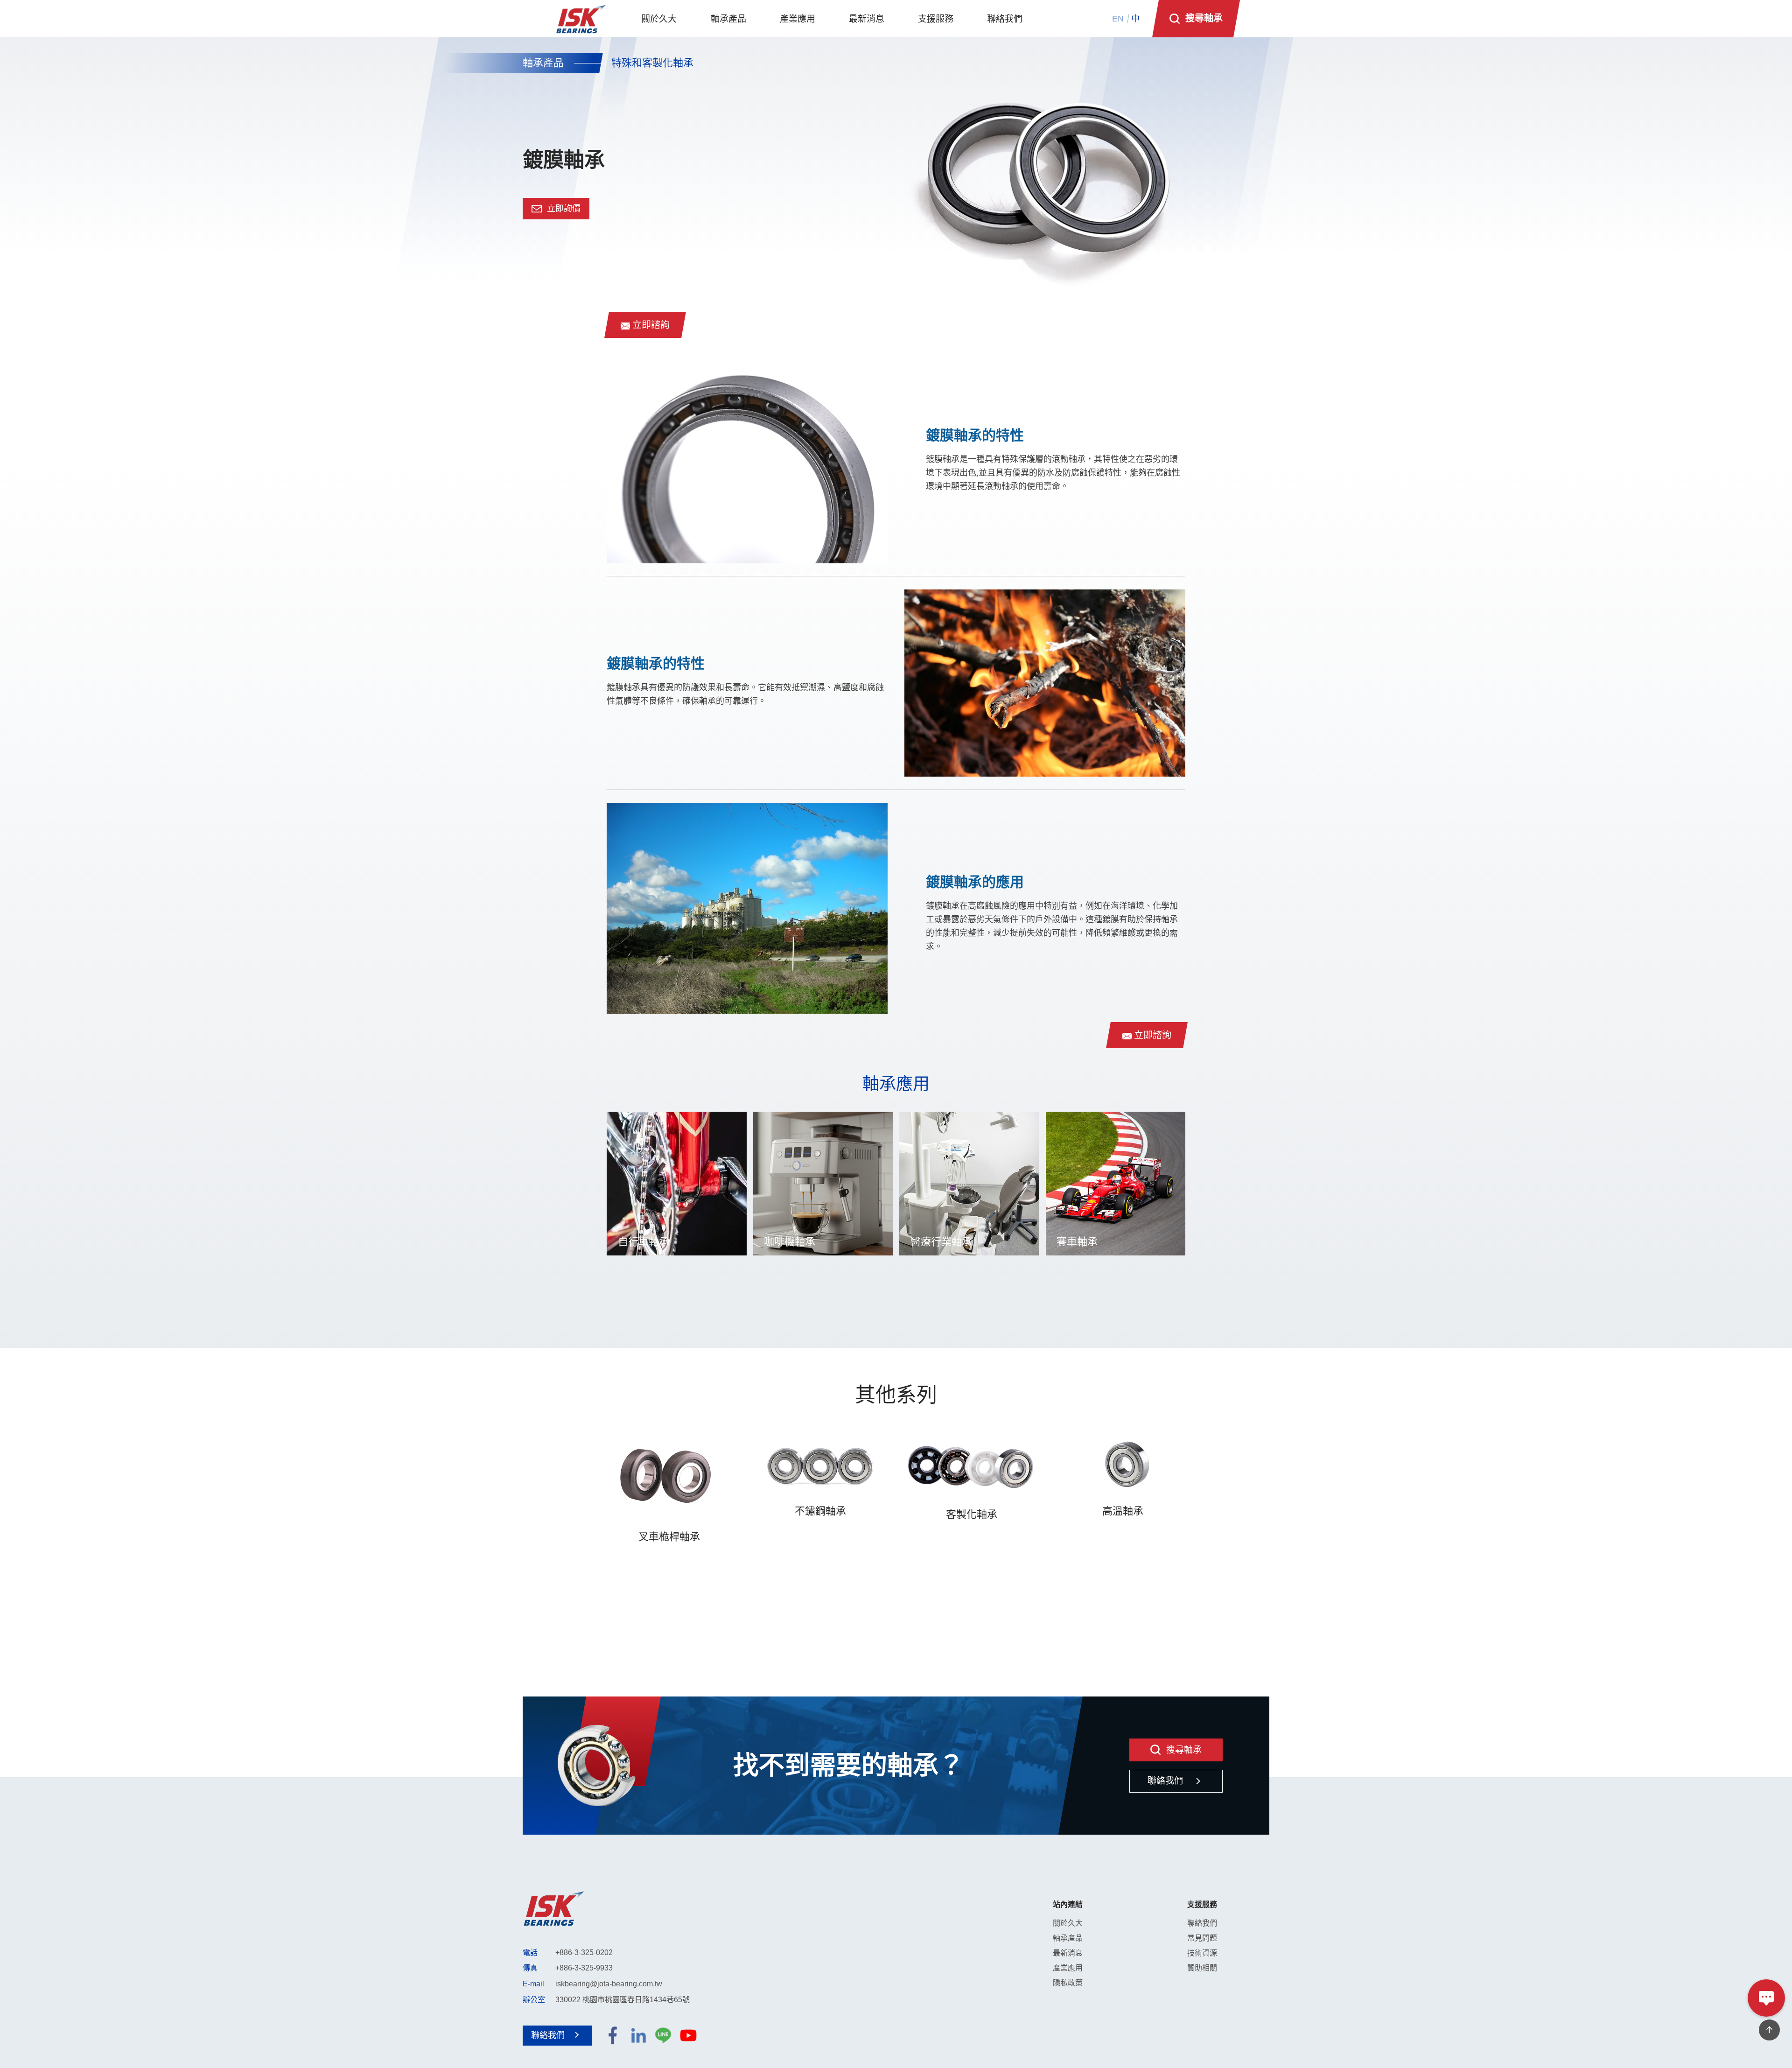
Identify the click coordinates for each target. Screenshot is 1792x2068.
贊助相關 (1202, 1968)
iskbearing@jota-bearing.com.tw (609, 1984)
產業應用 (1068, 1968)
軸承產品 (543, 63)
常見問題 (1202, 1938)
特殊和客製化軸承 (652, 63)
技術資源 (1202, 1953)
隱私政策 (1068, 1983)
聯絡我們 (1202, 1923)
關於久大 (1068, 1923)
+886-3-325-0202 (584, 1952)
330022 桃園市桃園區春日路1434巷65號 (623, 2000)
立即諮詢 (650, 325)
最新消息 (1068, 1953)
